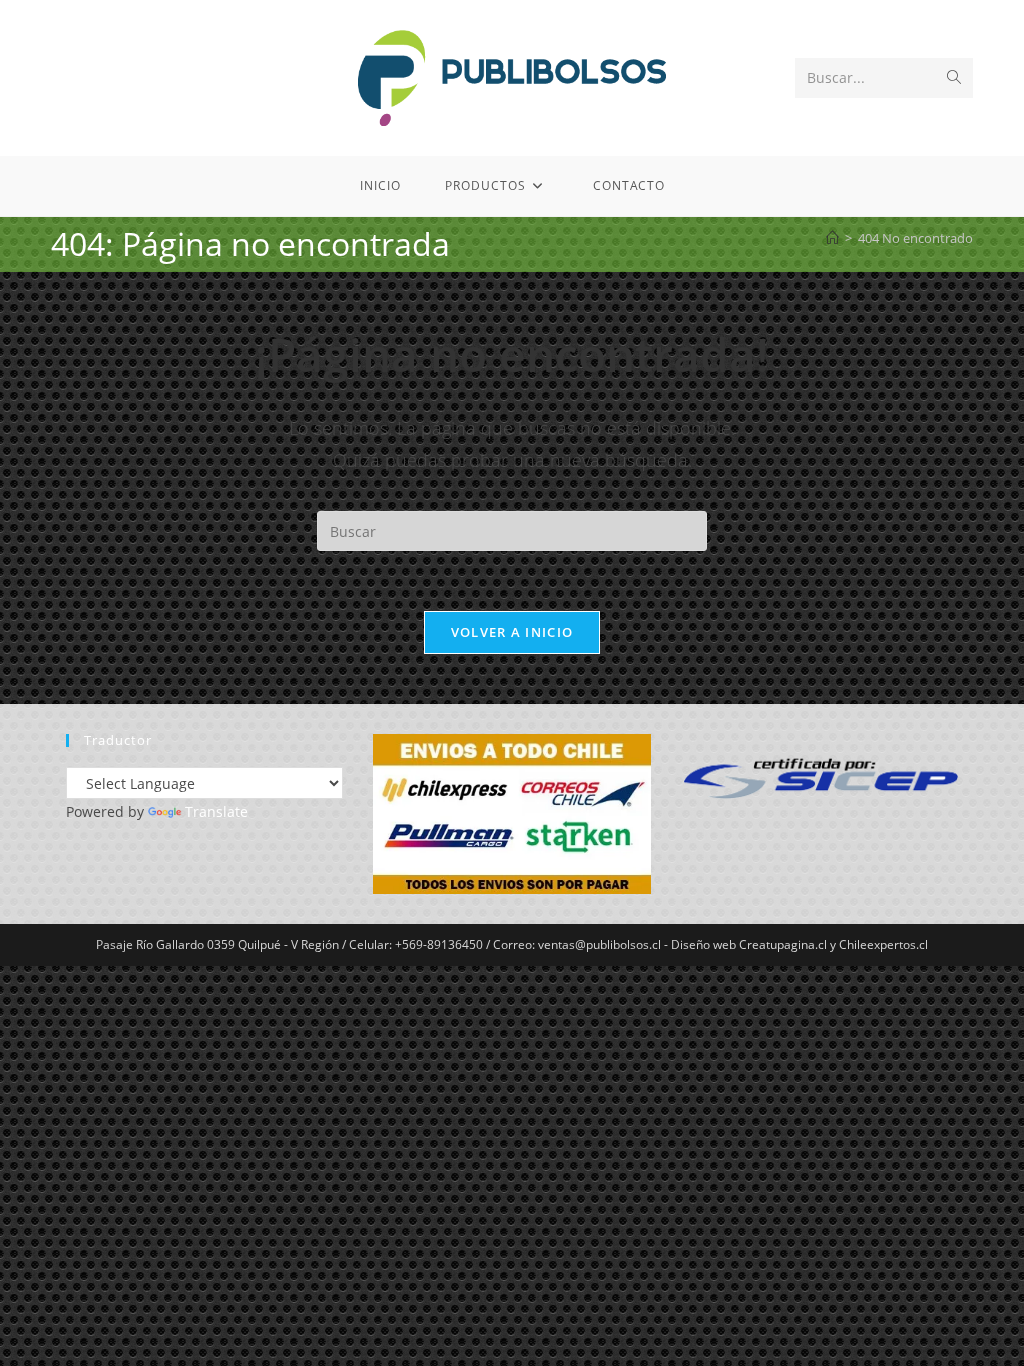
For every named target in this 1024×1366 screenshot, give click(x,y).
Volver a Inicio (512, 632)
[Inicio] (832, 238)
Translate (216, 811)
